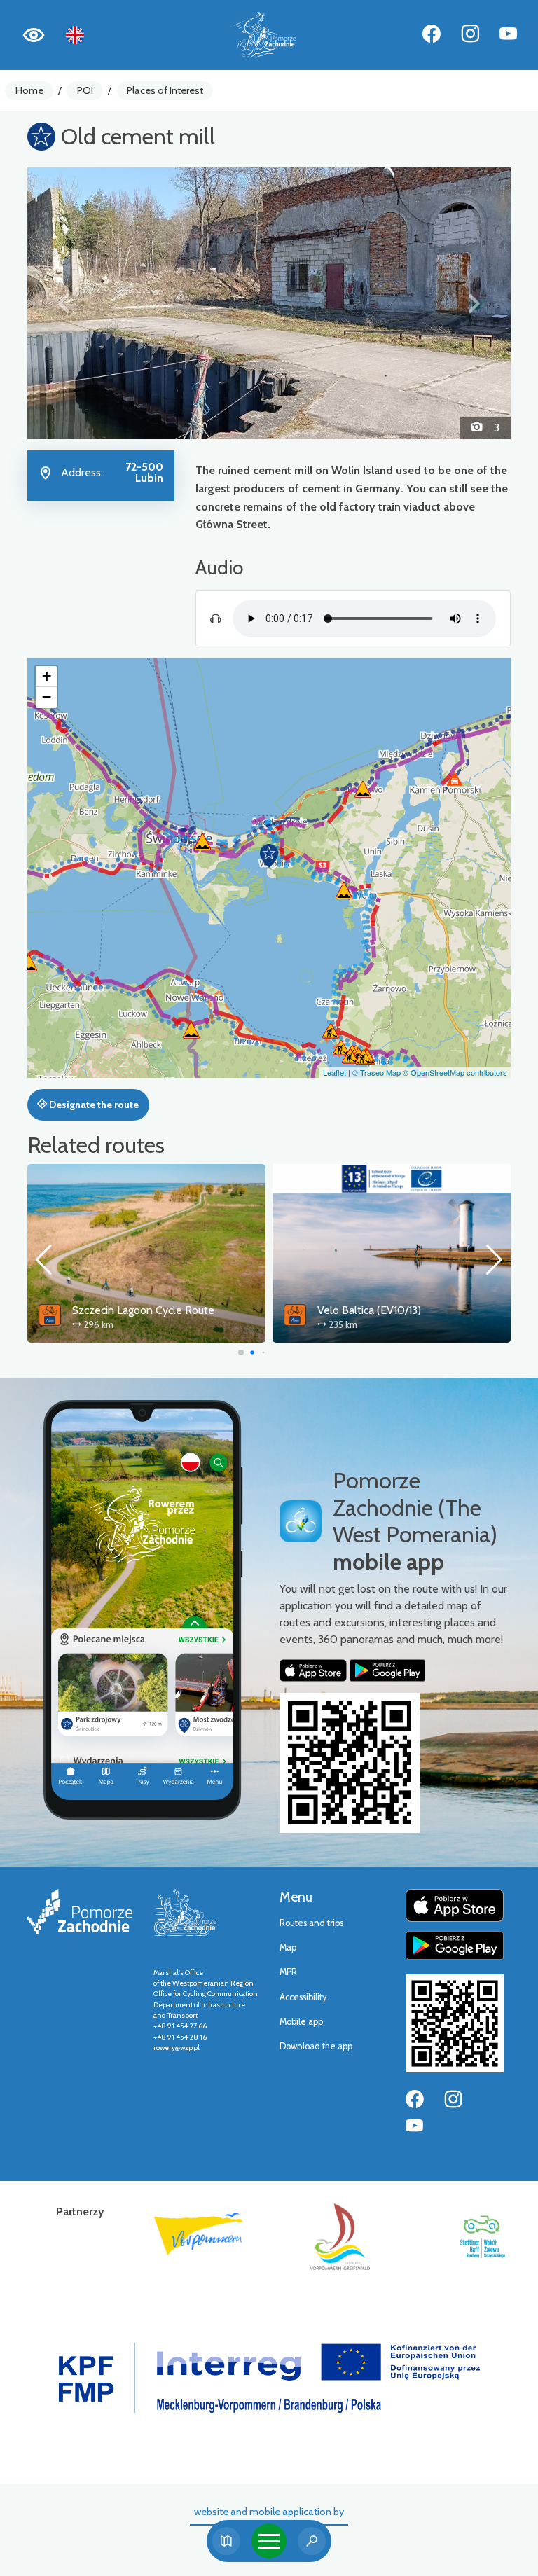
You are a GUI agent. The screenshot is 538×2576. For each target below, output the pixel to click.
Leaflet (334, 1072)
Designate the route (93, 1105)
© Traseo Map (377, 1072)
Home (29, 90)
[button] (64, 303)
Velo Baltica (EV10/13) (124, 1310)
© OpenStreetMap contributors (455, 1072)
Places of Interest (165, 90)
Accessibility (303, 1997)
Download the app (316, 2046)
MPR (288, 1972)
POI (85, 90)
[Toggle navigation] (269, 2541)
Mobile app (301, 2022)
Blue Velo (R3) (352, 1310)
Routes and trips (311, 1923)
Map (288, 1947)
